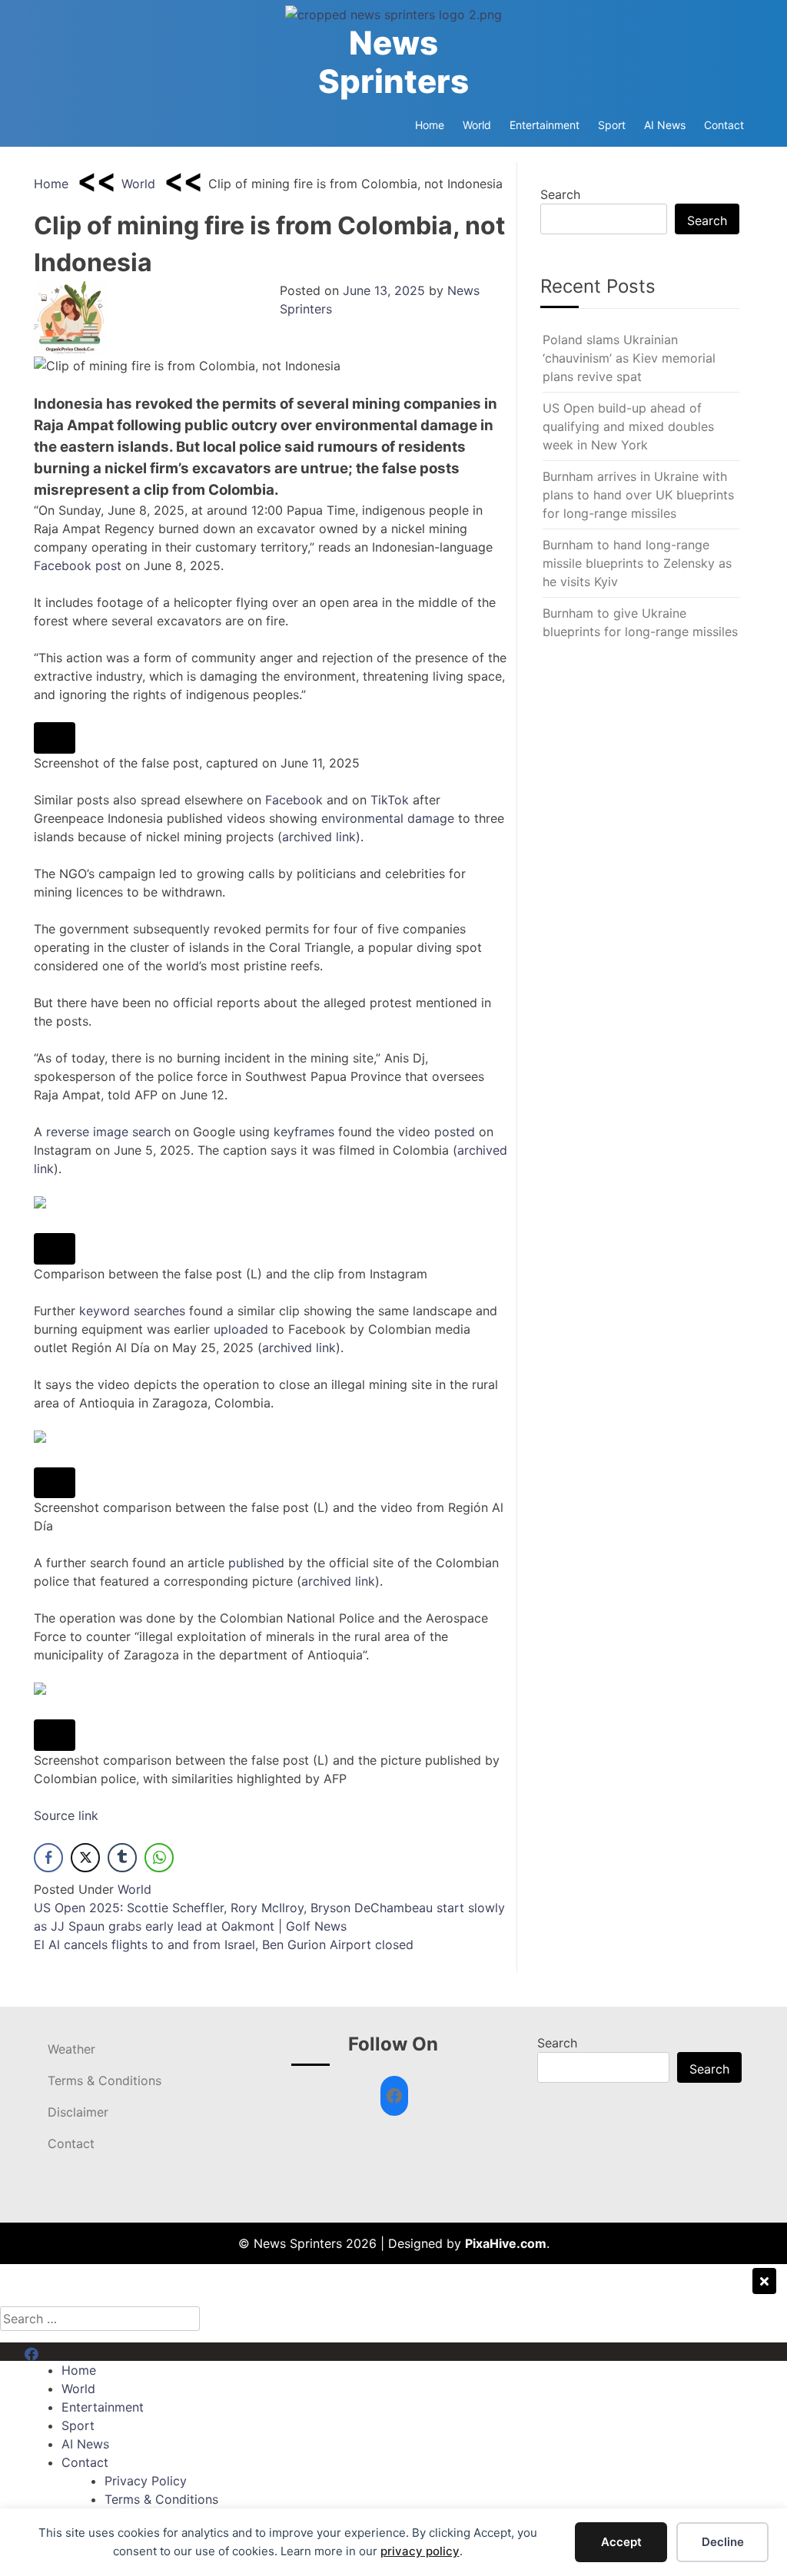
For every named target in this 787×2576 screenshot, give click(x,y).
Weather (71, 2049)
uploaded (241, 1329)
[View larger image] (55, 738)
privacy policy (420, 2551)
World (477, 125)
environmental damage (388, 818)
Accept (621, 2542)
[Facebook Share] (48, 1858)
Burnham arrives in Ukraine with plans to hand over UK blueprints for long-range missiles (638, 495)
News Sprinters (393, 62)
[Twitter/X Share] (85, 1858)
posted (455, 1132)
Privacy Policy (146, 2481)
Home (430, 125)
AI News (665, 125)
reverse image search (108, 1132)
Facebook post (78, 565)
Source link (66, 1815)
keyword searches (132, 1311)
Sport (612, 125)
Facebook (294, 800)
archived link (319, 837)
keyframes (304, 1132)
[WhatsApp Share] (159, 1858)
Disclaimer (78, 2112)
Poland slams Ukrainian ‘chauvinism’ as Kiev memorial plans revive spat (629, 358)
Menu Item (55, 2352)
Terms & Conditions (105, 2080)
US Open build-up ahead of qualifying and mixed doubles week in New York (628, 426)
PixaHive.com (506, 2243)
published (256, 1563)
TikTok (390, 800)
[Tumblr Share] (122, 1858)
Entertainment (545, 125)
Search (560, 194)
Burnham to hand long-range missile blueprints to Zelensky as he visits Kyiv (637, 563)
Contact (724, 125)
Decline (723, 2542)
